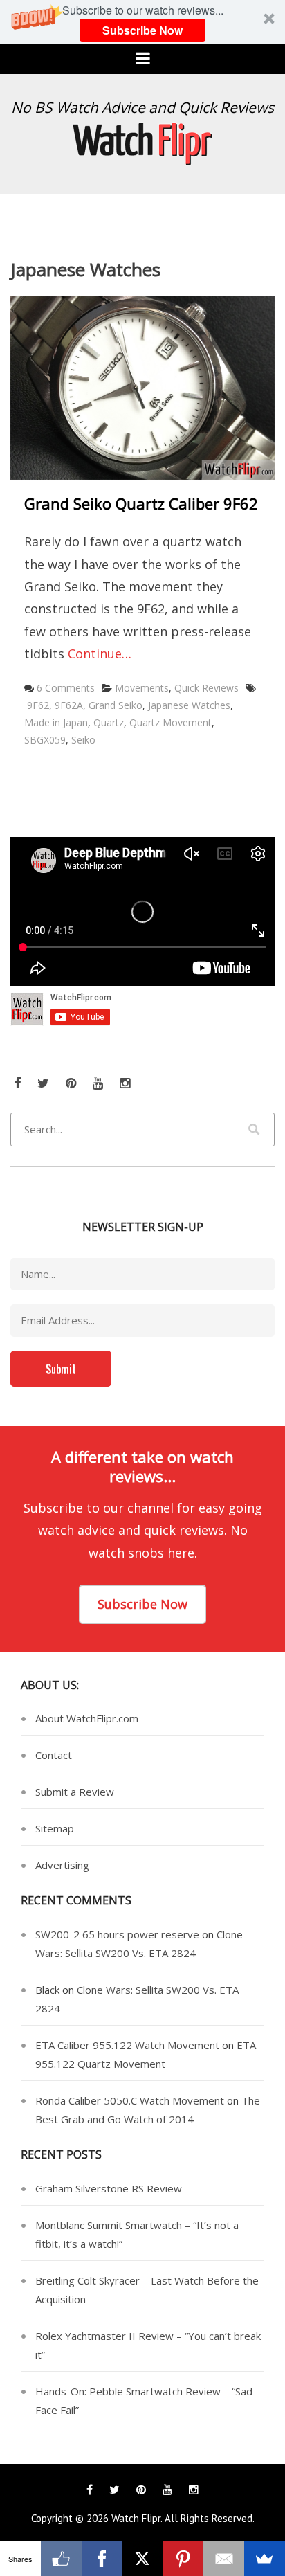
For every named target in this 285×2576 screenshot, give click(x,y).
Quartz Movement (171, 722)
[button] (142, 22)
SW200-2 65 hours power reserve (117, 1934)
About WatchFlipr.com (87, 1718)
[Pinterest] (183, 2559)
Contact (54, 1755)
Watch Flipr (136, 2518)
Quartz (109, 722)
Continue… (100, 654)
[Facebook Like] (61, 2559)
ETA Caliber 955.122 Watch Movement (127, 2045)
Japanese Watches (189, 705)
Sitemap (55, 1828)
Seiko (83, 740)
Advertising (62, 1865)
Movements (142, 688)
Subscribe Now (142, 30)
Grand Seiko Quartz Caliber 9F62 (141, 503)
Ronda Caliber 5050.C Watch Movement (130, 2100)
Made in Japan (56, 722)
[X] (143, 2559)
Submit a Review (75, 1792)
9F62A (69, 705)
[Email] (224, 2559)
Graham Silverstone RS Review (109, 2188)
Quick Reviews (206, 688)
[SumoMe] (265, 2559)
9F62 (38, 705)
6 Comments (66, 688)
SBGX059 (45, 740)
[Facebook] (102, 2559)
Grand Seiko (116, 705)
